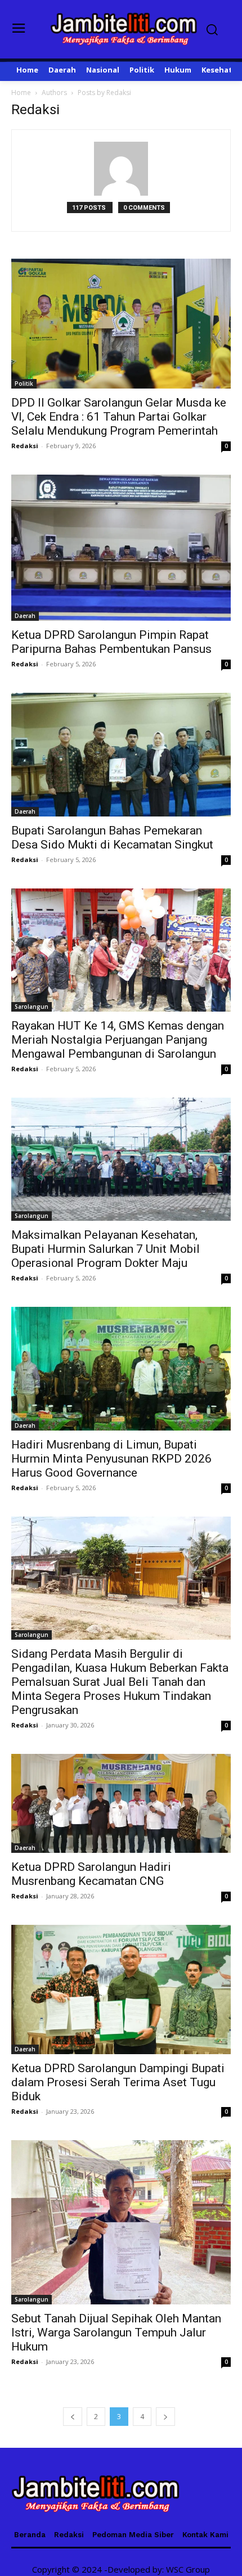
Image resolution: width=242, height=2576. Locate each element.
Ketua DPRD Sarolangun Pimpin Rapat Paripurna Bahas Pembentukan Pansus (111, 642)
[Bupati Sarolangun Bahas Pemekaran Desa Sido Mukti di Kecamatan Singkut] (121, 754)
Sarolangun (32, 1007)
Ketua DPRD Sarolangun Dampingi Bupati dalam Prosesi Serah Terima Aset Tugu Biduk (118, 2082)
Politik (24, 384)
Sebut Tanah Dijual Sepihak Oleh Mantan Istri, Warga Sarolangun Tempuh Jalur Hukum (116, 2333)
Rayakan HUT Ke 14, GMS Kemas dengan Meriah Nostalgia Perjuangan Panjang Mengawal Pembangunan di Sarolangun (118, 1040)
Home (21, 93)
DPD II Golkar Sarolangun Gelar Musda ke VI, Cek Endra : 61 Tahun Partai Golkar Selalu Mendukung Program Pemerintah (119, 417)
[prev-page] (73, 2417)
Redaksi (25, 446)
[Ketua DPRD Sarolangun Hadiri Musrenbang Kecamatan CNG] (121, 1803)
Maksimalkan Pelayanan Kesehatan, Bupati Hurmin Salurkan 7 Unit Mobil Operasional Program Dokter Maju (106, 1249)
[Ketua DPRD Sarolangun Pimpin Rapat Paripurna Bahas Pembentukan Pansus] (121, 548)
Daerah (25, 616)
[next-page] (165, 2417)
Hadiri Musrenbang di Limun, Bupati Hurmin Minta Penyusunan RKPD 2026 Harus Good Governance (111, 1459)
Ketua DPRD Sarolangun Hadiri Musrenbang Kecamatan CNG (91, 1874)
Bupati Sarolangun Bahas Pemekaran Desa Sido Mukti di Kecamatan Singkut (112, 838)
